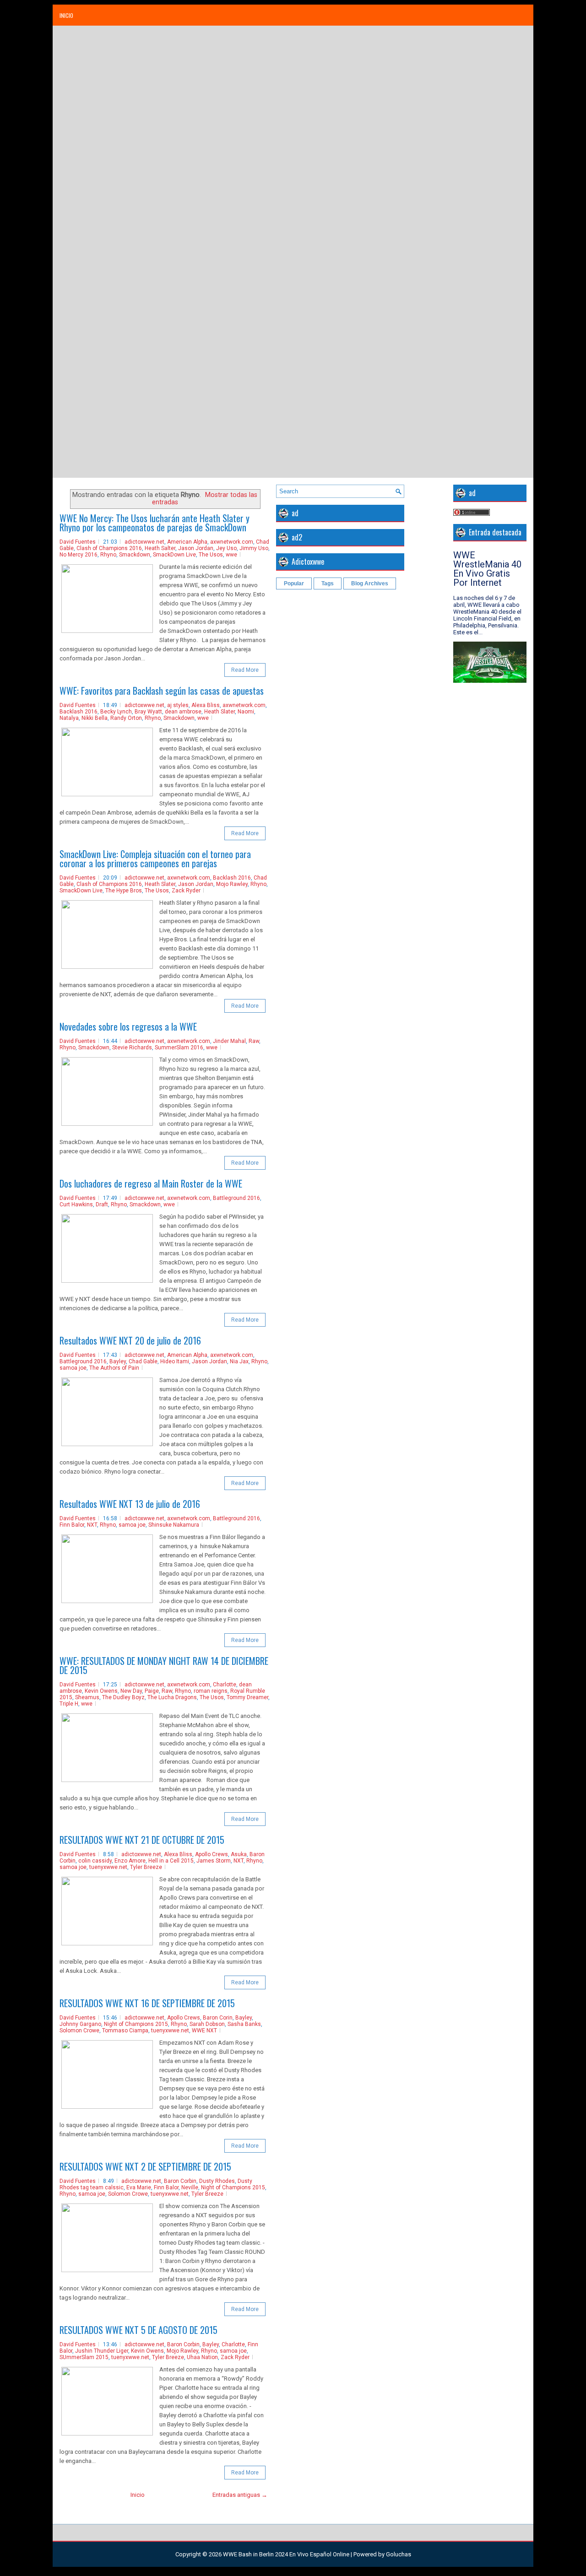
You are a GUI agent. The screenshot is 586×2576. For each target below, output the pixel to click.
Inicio (66, 15)
